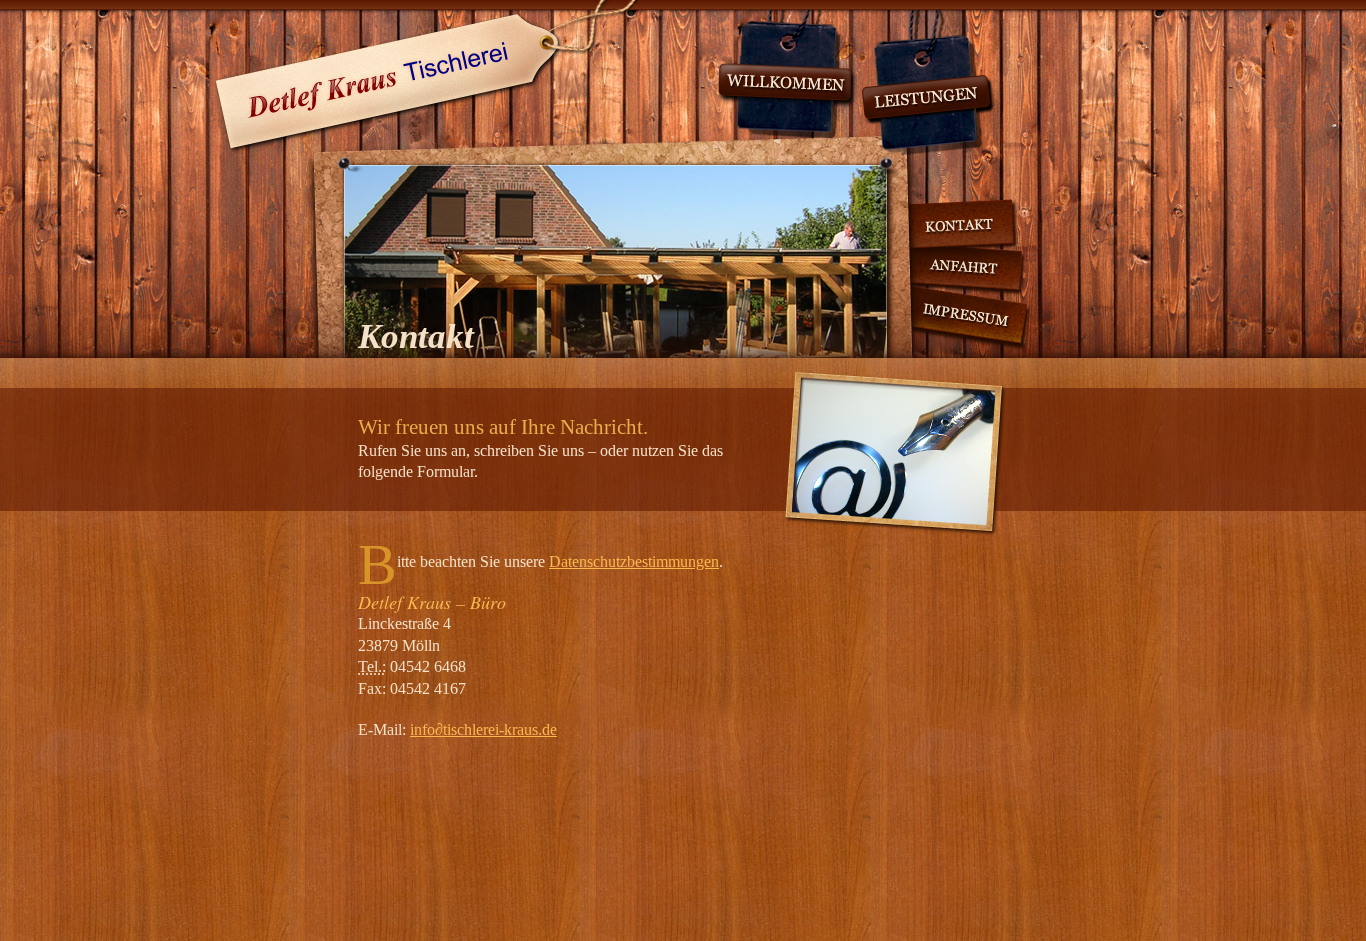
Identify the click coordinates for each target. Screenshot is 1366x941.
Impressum (950, 316)
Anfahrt (949, 269)
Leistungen (929, 83)
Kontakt (939, 228)
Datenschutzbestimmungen (634, 561)
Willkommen (787, 74)
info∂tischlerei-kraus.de (483, 729)
